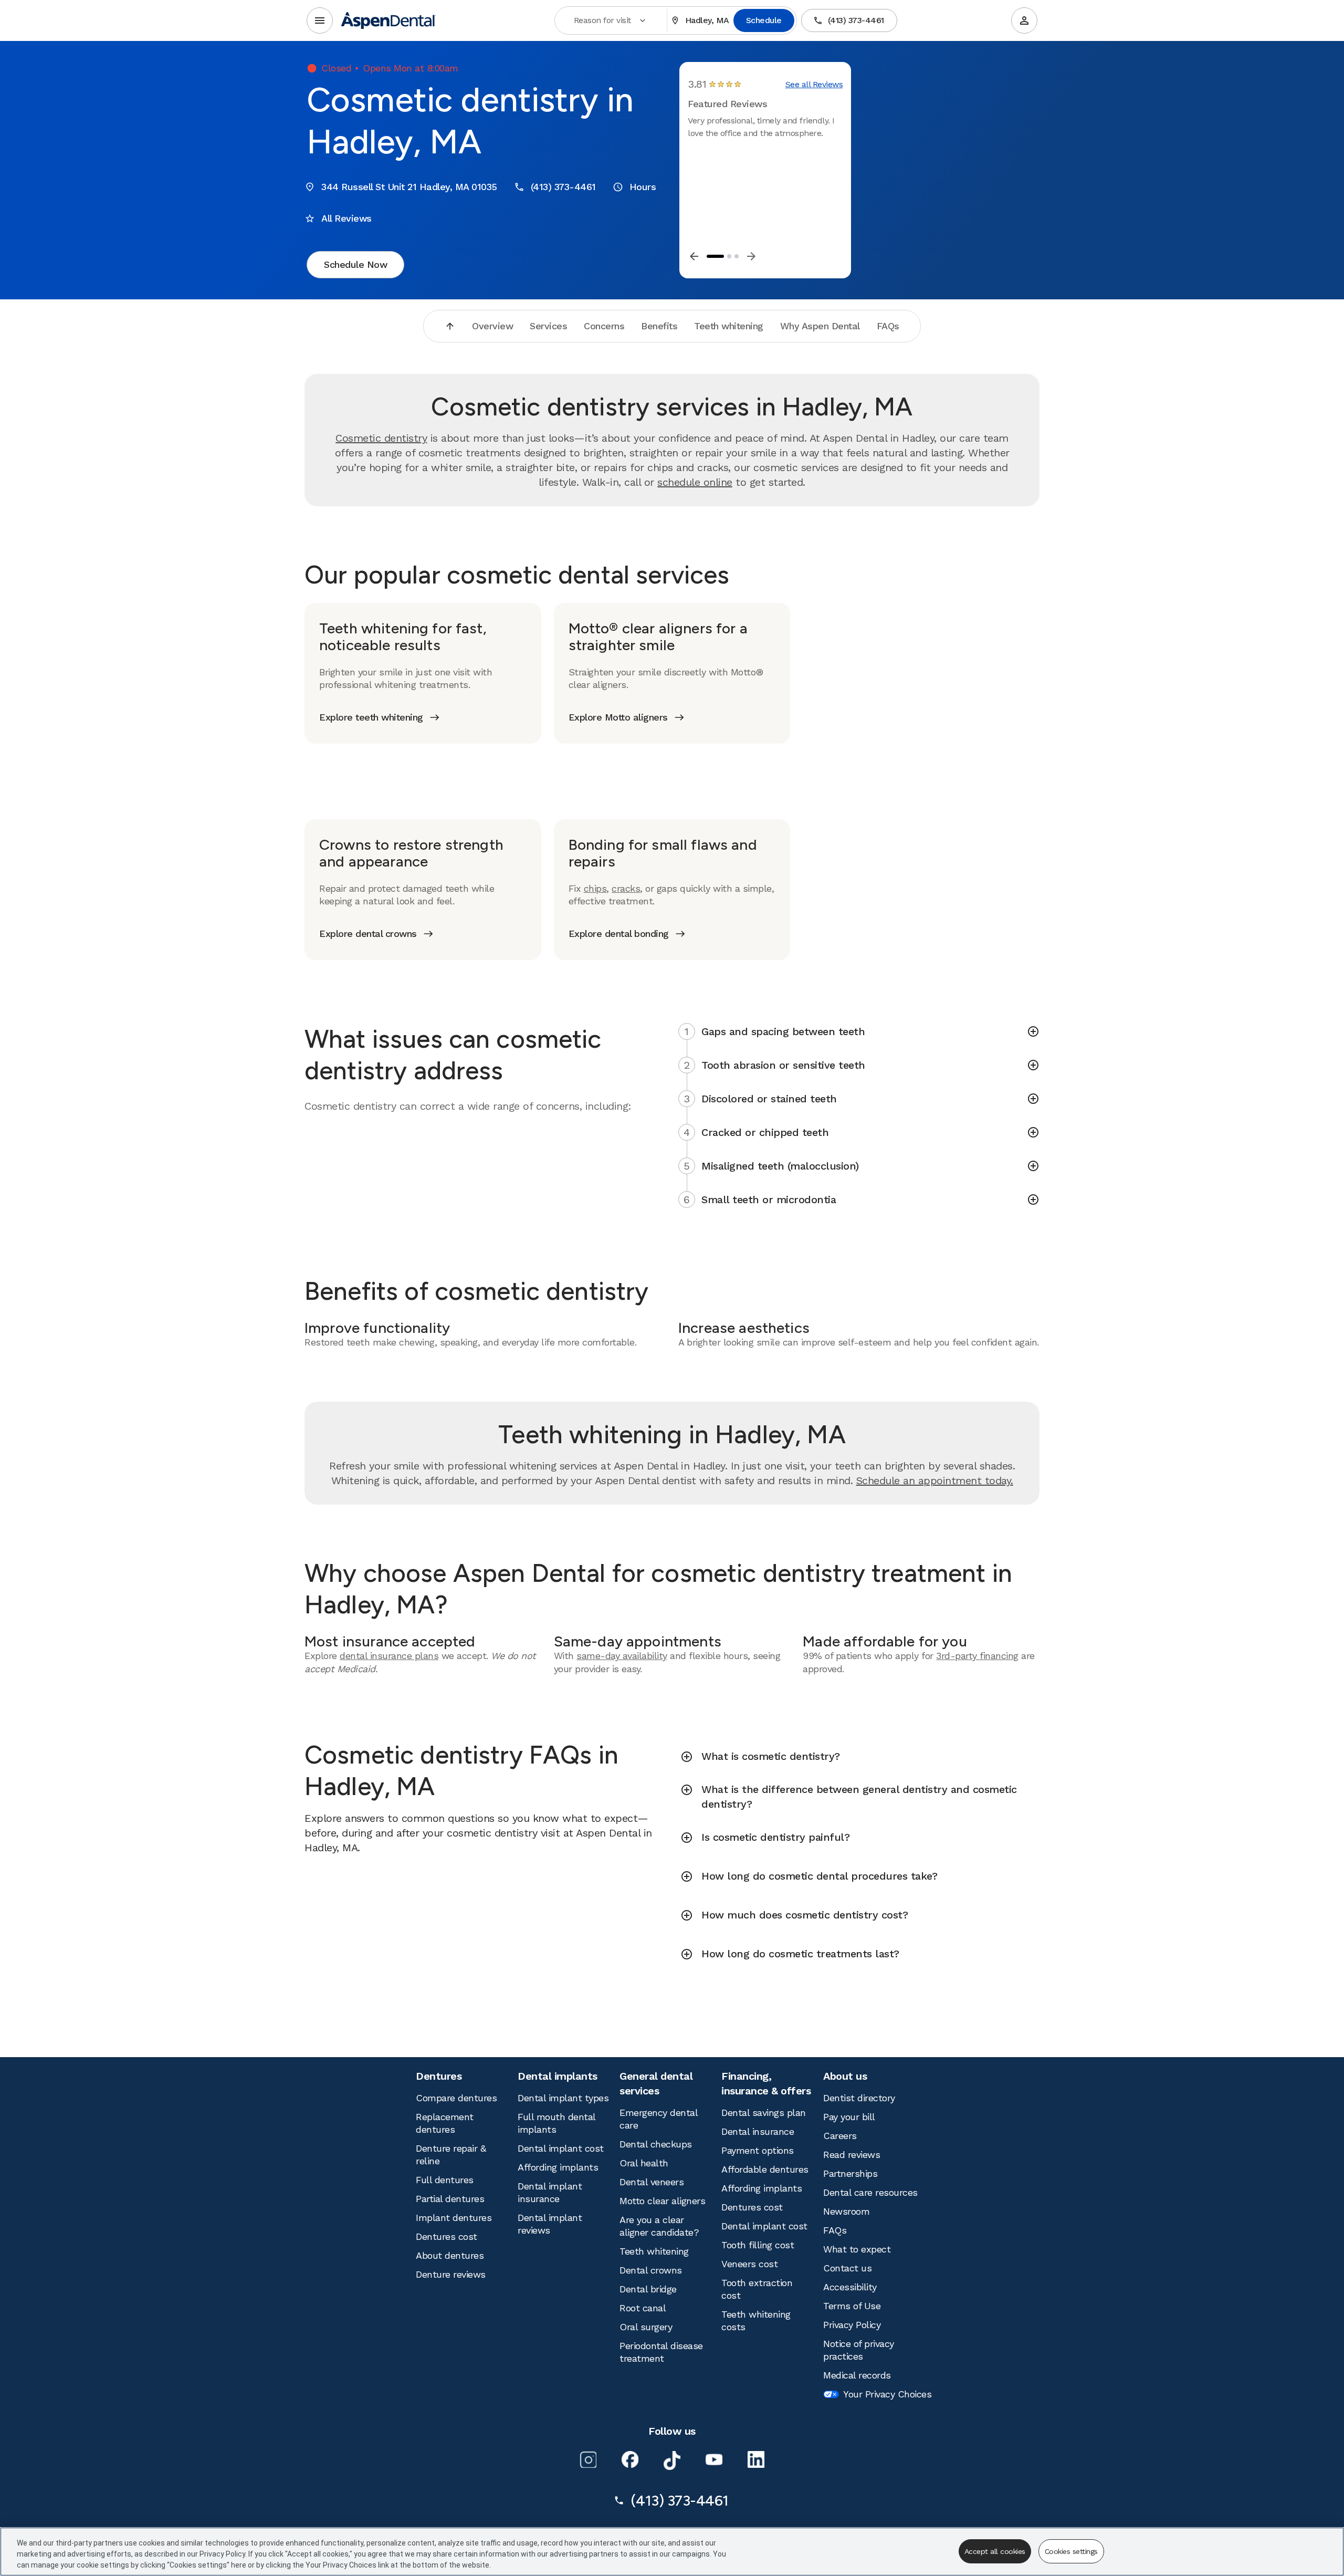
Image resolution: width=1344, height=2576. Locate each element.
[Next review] (751, 256)
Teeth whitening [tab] (729, 326)
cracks (626, 888)
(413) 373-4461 (856, 20)
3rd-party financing (977, 1656)
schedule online (695, 482)
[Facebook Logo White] (630, 2459)
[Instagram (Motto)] (588, 2459)
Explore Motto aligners (618, 717)
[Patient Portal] (1024, 20)
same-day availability (622, 1656)
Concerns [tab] (604, 326)
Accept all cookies (995, 2551)
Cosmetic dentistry (381, 438)
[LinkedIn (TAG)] (756, 2459)
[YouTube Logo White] (714, 2459)
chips (595, 888)
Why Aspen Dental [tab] (820, 326)
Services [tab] (548, 326)
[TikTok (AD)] (672, 2460)
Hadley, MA (707, 20)
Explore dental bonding (619, 934)
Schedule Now (355, 264)
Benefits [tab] (659, 326)
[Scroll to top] (450, 326)
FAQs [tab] (888, 326)
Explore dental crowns (368, 934)
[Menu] (320, 20)
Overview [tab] (492, 326)
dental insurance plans (389, 1656)
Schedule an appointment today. (935, 1480)
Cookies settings (1071, 2551)
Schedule (764, 20)
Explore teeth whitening (371, 717)
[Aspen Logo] (388, 20)
